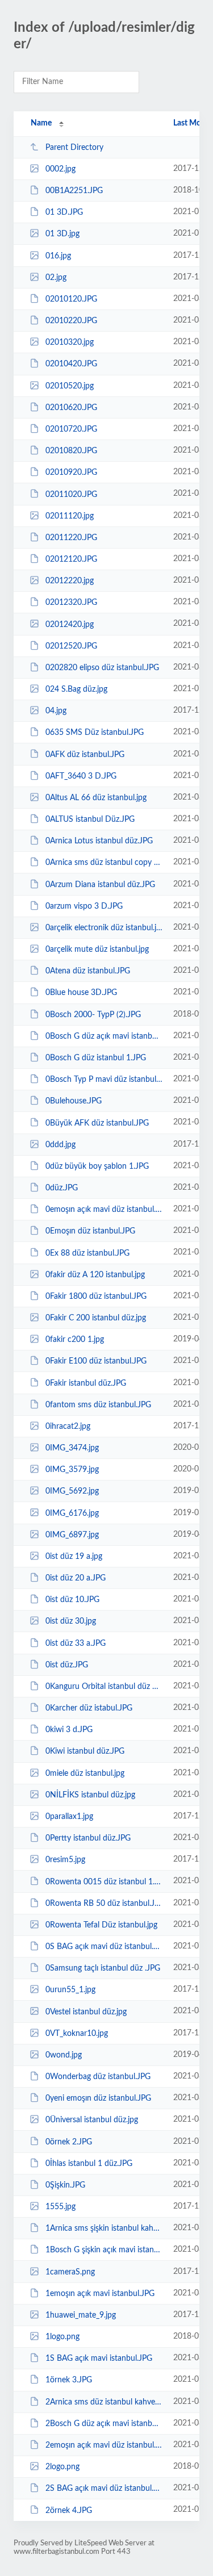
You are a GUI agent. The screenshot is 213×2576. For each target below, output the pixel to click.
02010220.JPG (71, 321)
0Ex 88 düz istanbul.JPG (87, 1253)
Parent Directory (74, 148)
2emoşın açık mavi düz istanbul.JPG (104, 2445)
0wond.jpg (64, 2055)
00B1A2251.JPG (74, 191)
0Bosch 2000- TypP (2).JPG (93, 1015)
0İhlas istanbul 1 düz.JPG (89, 2164)
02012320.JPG (71, 603)
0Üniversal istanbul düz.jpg (92, 2120)
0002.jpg (60, 169)
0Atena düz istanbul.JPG (88, 971)
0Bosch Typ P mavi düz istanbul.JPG (104, 1080)
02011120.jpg (70, 516)
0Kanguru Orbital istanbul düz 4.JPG (104, 1687)
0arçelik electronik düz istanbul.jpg (104, 928)
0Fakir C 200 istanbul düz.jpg (96, 1318)
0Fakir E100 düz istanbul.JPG (96, 1361)
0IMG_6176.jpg (72, 1513)
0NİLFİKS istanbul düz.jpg (90, 1795)
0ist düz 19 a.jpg (74, 1557)
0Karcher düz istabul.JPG (89, 1708)
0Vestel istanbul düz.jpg (86, 2012)
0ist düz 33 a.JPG (76, 1644)
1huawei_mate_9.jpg (81, 2315)
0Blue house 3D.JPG (81, 993)
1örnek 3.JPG (69, 2380)
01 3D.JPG (64, 212)
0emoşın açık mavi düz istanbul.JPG (104, 1210)
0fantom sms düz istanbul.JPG (98, 1405)
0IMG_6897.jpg (72, 1535)
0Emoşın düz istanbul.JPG (90, 1231)
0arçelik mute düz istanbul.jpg (97, 950)
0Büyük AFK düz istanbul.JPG (97, 1123)
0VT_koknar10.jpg (77, 2034)
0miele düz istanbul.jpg (85, 1774)
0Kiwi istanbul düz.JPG (85, 1751)
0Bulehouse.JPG (74, 1101)
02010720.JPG (71, 429)
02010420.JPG (71, 364)
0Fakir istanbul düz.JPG (86, 1383)
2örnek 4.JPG (69, 2510)
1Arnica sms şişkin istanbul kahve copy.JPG (104, 2228)
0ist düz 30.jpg (71, 1621)
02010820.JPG (71, 451)
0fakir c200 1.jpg (75, 1340)
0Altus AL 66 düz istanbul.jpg (96, 798)
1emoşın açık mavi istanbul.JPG (100, 2294)
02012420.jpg (70, 624)
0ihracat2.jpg (68, 1427)
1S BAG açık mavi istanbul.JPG (99, 2358)
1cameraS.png (70, 2272)
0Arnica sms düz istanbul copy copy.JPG (104, 863)
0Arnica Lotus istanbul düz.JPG (99, 841)
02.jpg (56, 278)
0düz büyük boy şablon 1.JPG (97, 1166)
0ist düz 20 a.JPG (76, 1578)
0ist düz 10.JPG (72, 1600)
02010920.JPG (71, 472)
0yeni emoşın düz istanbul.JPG (98, 2098)
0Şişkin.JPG (65, 2185)
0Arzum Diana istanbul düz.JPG (100, 885)
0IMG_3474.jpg (72, 1448)
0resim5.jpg (65, 1860)
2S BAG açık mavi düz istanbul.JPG (104, 2489)
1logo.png (62, 2337)
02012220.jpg (70, 581)
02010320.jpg (70, 342)
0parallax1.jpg (69, 1817)
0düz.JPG (62, 1188)
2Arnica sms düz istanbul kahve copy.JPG (104, 2402)
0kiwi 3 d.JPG (69, 1730)
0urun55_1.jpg (70, 1990)
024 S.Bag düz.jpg (76, 689)
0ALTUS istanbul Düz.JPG (90, 819)
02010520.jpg (70, 386)
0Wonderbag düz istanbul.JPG (98, 2077)
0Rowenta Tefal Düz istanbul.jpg (101, 1925)
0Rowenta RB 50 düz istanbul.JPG (104, 1904)
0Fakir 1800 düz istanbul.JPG (96, 1297)
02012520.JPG (71, 646)
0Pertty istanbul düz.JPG (88, 1838)
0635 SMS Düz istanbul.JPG (95, 733)
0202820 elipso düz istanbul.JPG (102, 668)
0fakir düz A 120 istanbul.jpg (95, 1275)
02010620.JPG (71, 408)
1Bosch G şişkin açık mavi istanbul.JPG (104, 2250)
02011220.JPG (71, 538)
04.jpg (56, 711)
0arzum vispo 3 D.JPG (84, 906)
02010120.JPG (71, 299)
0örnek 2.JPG (69, 2142)
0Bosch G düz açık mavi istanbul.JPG (104, 1036)
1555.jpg (60, 2207)
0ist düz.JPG (67, 1665)
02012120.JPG (71, 559)
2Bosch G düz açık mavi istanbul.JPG (104, 2424)
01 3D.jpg (62, 234)
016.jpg (58, 256)
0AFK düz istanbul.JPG (85, 754)
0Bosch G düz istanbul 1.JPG (96, 1058)
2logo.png (62, 2467)
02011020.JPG (71, 494)
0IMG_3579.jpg (72, 1470)
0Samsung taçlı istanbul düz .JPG (103, 1968)
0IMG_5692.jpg (72, 1491)
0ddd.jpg (60, 1145)
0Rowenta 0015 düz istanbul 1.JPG (104, 1881)
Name (41, 123)
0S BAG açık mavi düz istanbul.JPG (104, 1947)
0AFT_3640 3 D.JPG (81, 776)
